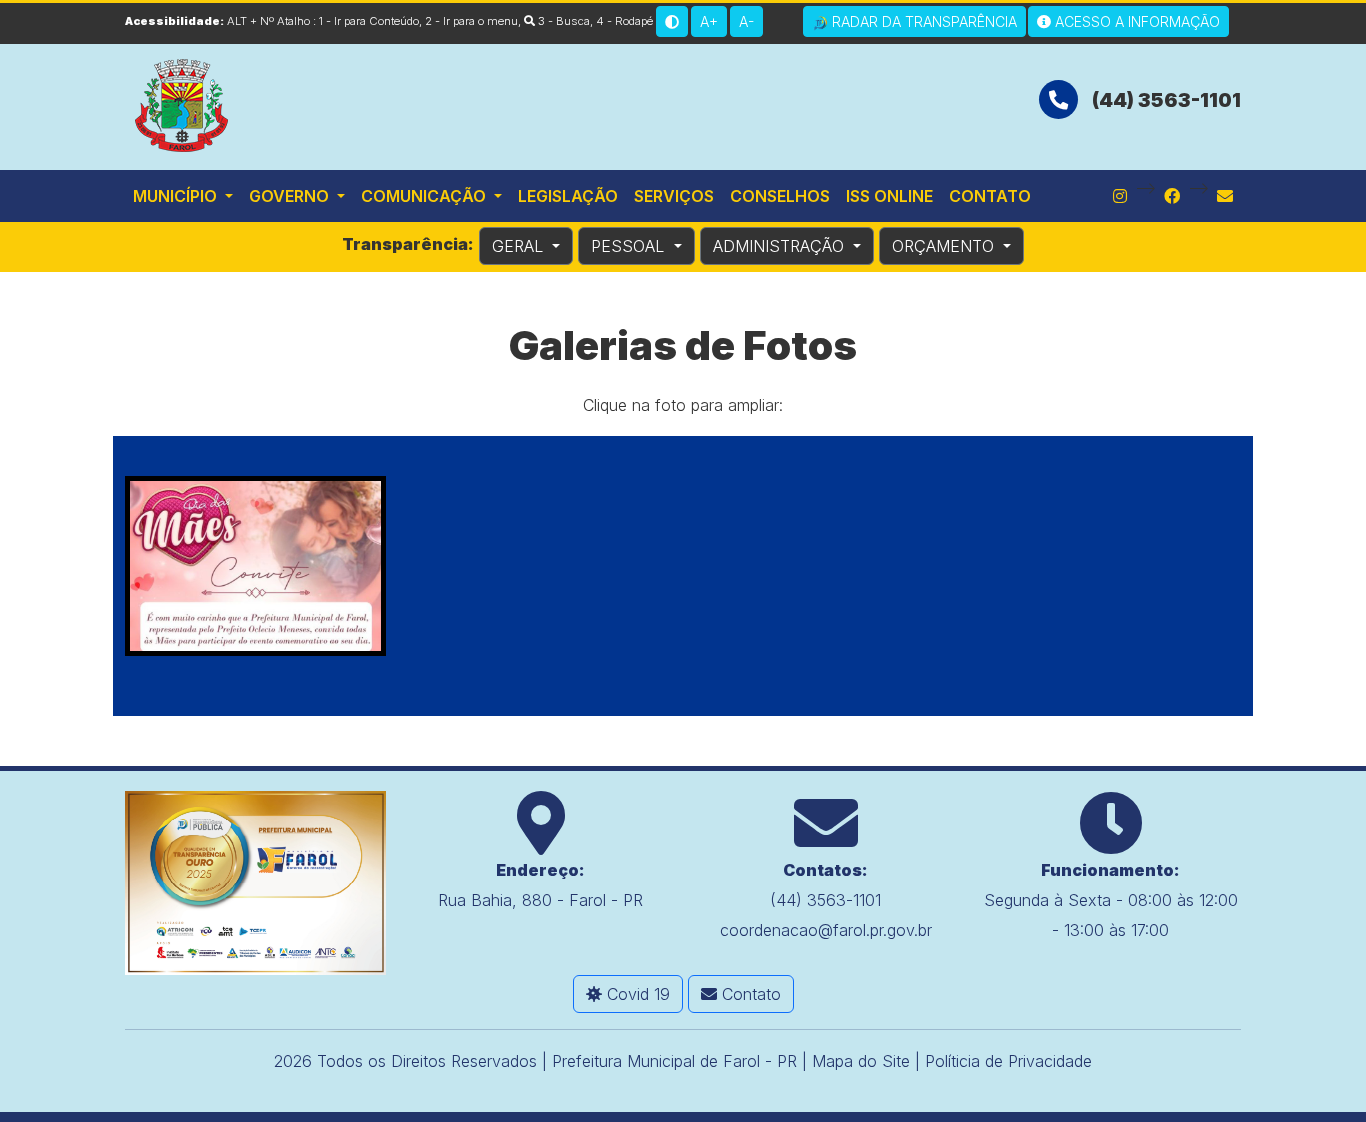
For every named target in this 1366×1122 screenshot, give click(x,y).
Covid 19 (636, 994)
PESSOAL (630, 246)
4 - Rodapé (624, 21)
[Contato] (1225, 196)
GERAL (520, 246)
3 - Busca (562, 21)
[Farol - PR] (255, 881)
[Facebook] (1172, 196)
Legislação (568, 196)
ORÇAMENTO (945, 246)
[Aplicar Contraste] (672, 21)
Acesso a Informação (1135, 21)
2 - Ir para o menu (471, 21)
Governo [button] (291, 196)
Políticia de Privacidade (1008, 1061)
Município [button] (177, 196)
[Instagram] (1120, 196)
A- (746, 21)
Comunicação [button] (425, 196)
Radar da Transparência (922, 21)
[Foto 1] (255, 566)
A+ (709, 21)
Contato (990, 196)
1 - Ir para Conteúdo (369, 21)
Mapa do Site (861, 1061)
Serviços (674, 196)
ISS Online (889, 196)
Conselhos (780, 196)
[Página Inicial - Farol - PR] (183, 103)
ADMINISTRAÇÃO (781, 246)
